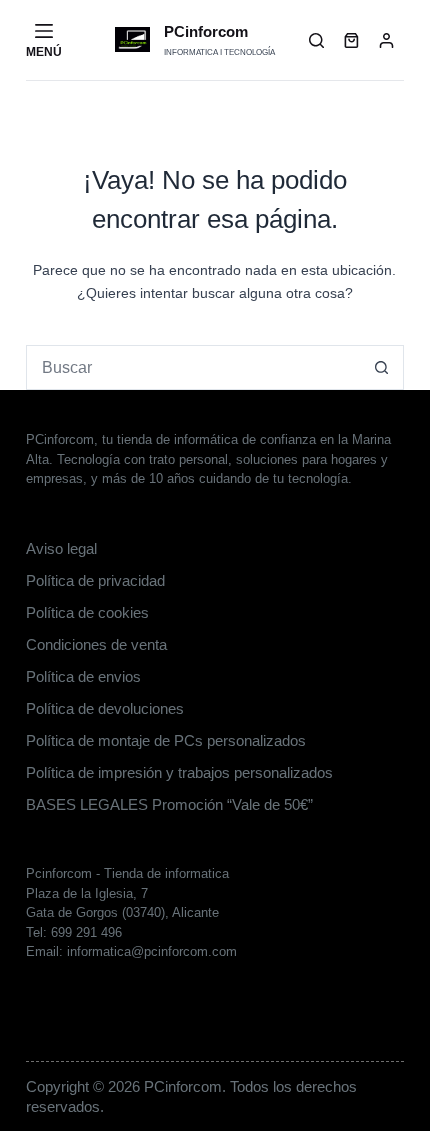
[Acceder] (386, 40)
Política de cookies (87, 612)
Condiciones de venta (96, 644)
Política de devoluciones (105, 708)
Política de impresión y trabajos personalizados (179, 772)
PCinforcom (206, 31)
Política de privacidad (95, 580)
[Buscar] (316, 40)
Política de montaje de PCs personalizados (166, 740)
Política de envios (83, 676)
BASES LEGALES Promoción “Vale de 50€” (169, 804)
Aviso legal (61, 548)
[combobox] (193, 367)
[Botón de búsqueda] (381, 367)
